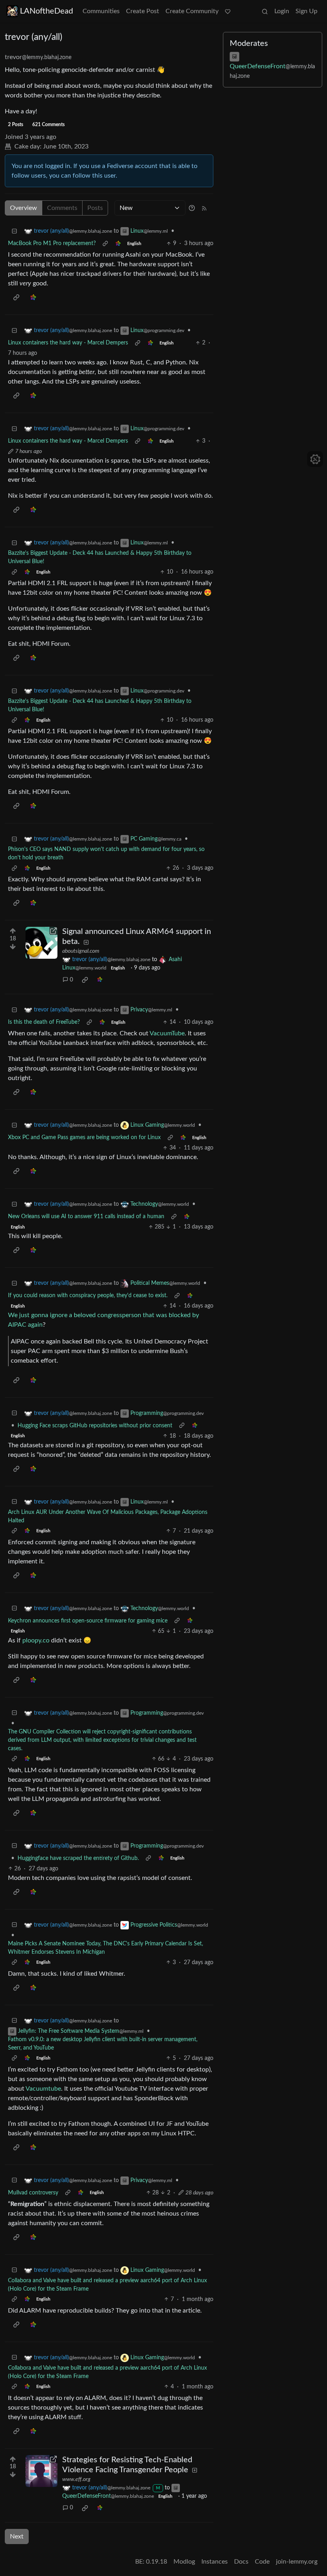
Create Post (143, 11)
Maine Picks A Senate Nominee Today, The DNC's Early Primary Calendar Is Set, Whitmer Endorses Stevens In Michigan (105, 1948)
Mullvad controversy (33, 2193)
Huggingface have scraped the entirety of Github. (78, 1858)
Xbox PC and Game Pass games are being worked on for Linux (84, 1138)
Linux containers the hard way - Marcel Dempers (68, 343)
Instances (215, 2562)
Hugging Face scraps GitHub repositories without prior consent (95, 1426)
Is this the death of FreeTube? (44, 1022)
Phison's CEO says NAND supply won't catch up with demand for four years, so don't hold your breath (106, 854)
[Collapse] (14, 231)
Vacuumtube (43, 2089)
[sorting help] (192, 208)
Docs (241, 2562)
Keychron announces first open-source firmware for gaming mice (88, 1621)
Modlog (184, 2562)
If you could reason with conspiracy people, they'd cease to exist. (88, 1296)
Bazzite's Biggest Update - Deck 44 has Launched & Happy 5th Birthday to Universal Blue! (100, 557)
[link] (118, 244)
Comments (62, 208)
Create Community (192, 11)
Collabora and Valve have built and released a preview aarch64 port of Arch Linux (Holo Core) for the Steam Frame (107, 2285)
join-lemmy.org (297, 2562)
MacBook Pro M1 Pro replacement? (52, 243)
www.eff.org (76, 2479)
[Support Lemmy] (228, 11)
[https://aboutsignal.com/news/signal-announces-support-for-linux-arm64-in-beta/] (41, 943)
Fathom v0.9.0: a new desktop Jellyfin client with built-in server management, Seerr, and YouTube (103, 2044)
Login (282, 11)
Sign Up (306, 11)
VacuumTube (167, 1033)
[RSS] (204, 208)
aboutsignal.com (81, 951)
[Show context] (105, 244)
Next (17, 2536)
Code (262, 2562)
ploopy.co (36, 1640)
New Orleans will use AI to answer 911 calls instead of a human (86, 1217)
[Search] (265, 11)
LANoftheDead (46, 11)
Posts (95, 208)
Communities (101, 11)
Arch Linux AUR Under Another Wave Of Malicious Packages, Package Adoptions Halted (108, 1517)
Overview (24, 208)
